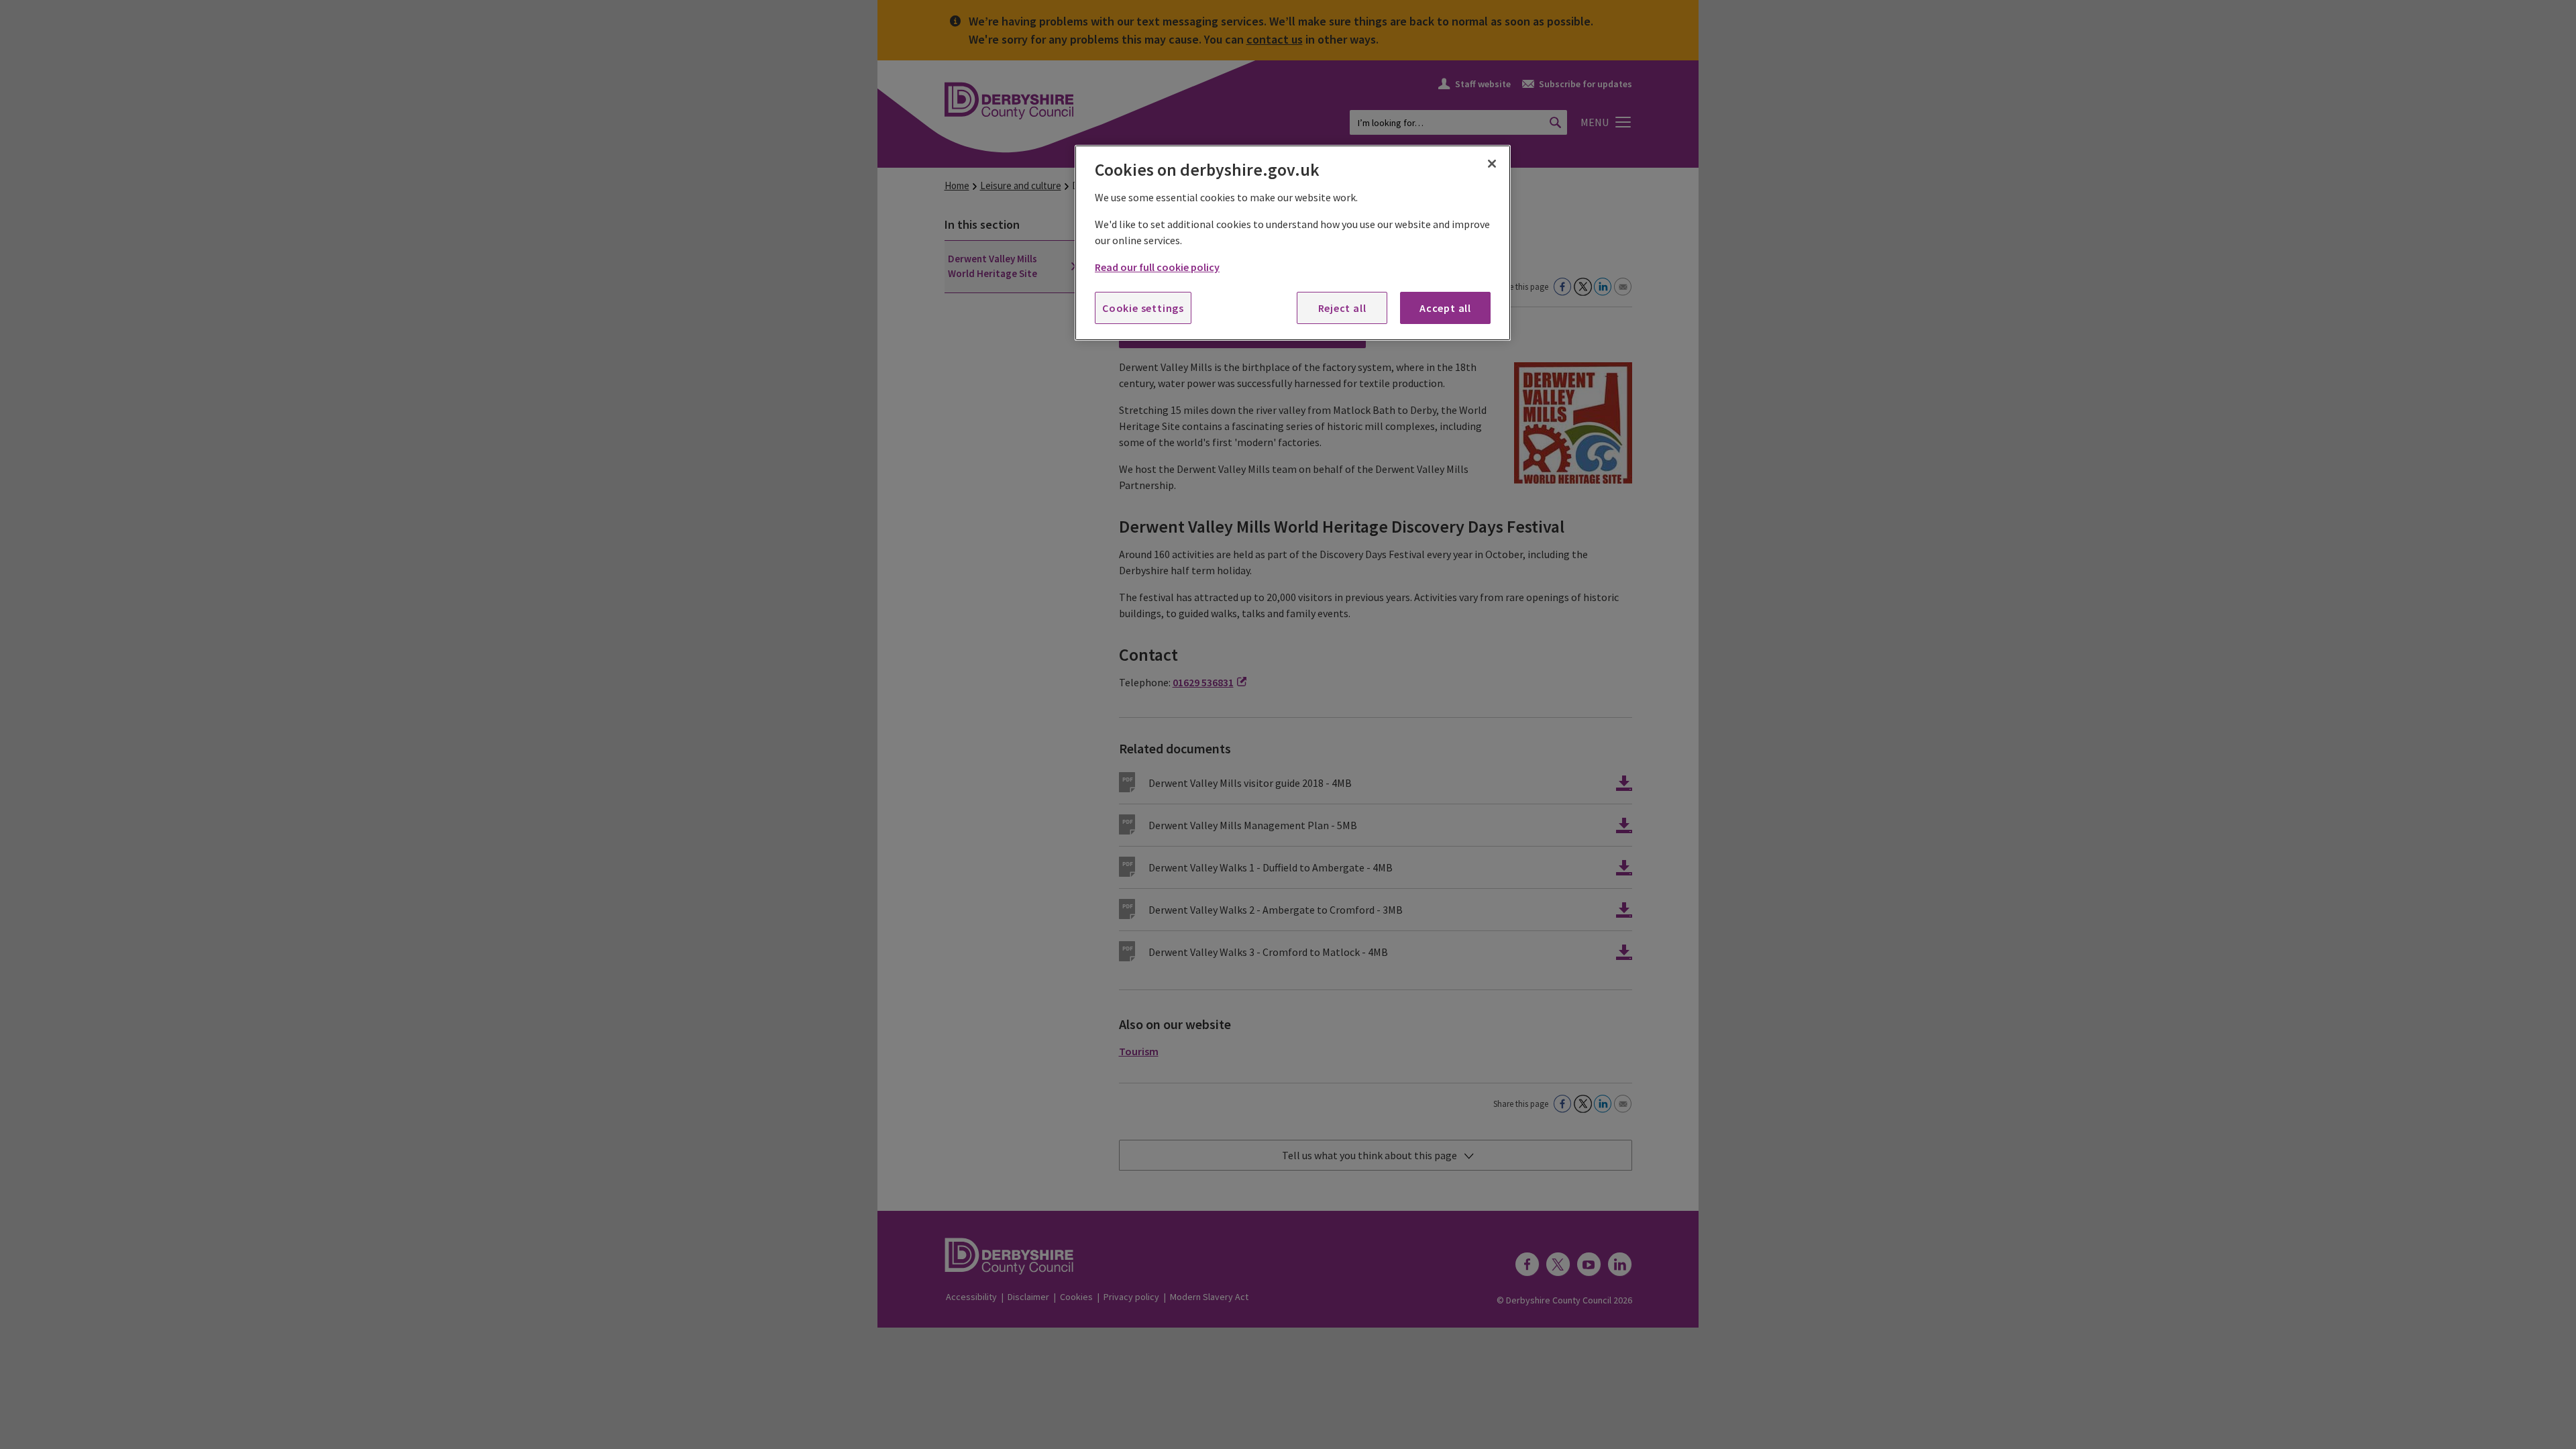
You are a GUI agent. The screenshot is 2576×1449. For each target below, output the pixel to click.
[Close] (1492, 164)
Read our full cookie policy (1157, 267)
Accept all (1445, 308)
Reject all (1342, 308)
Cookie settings (1143, 308)
